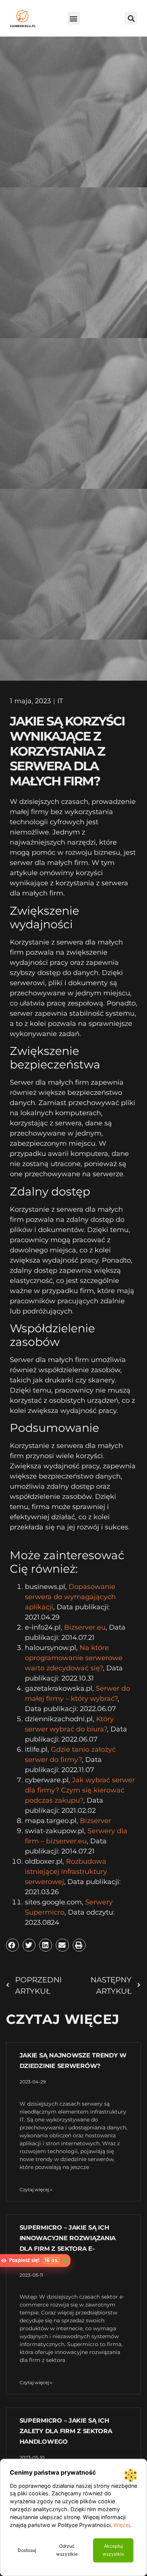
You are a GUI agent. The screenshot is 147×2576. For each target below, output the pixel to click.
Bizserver (96, 1821)
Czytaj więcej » (36, 2190)
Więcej (122, 2525)
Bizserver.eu (85, 1627)
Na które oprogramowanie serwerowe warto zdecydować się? (74, 1658)
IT (60, 701)
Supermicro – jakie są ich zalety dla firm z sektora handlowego (66, 2431)
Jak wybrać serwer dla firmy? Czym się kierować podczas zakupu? (80, 1790)
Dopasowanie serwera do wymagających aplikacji (70, 1597)
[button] (74, 18)
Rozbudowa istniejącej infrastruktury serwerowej (66, 1872)
